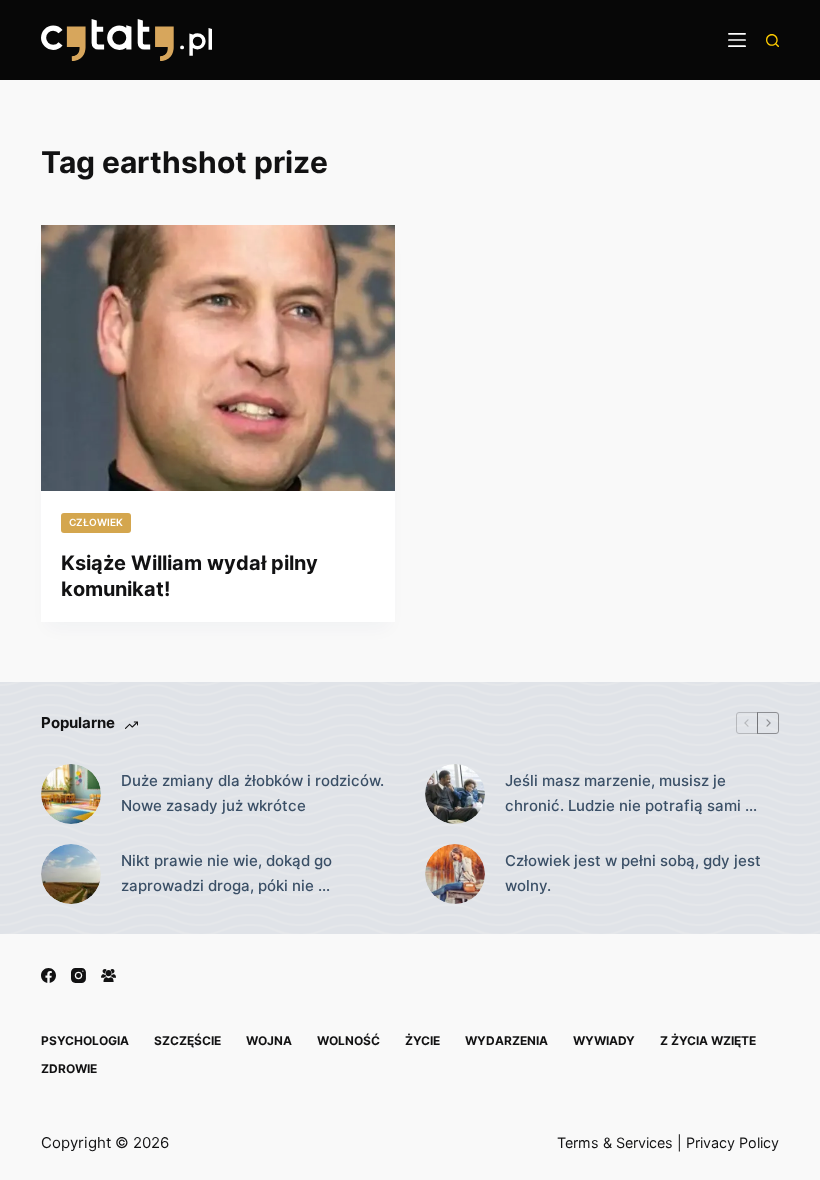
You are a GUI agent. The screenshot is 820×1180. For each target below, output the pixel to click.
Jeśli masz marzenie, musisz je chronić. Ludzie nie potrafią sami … (631, 793)
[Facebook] (48, 975)
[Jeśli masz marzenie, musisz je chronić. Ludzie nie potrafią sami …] (455, 794)
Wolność (348, 1040)
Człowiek (96, 522)
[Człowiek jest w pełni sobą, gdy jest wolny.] (455, 874)
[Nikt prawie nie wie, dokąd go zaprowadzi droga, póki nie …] (71, 874)
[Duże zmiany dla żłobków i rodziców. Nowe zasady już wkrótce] (71, 794)
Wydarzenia (506, 1040)
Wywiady (604, 1040)
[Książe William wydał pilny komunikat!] (218, 358)
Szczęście (187, 1040)
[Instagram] (78, 975)
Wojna (269, 1040)
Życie (422, 1040)
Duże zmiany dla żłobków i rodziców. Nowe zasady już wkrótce (252, 793)
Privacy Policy (732, 1142)
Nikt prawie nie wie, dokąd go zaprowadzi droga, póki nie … (226, 873)
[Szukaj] (772, 40)
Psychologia (85, 1040)
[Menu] (737, 40)
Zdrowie (69, 1068)
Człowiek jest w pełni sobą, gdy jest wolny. (633, 873)
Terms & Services (615, 1142)
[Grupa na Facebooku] (108, 975)
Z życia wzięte (708, 1040)
